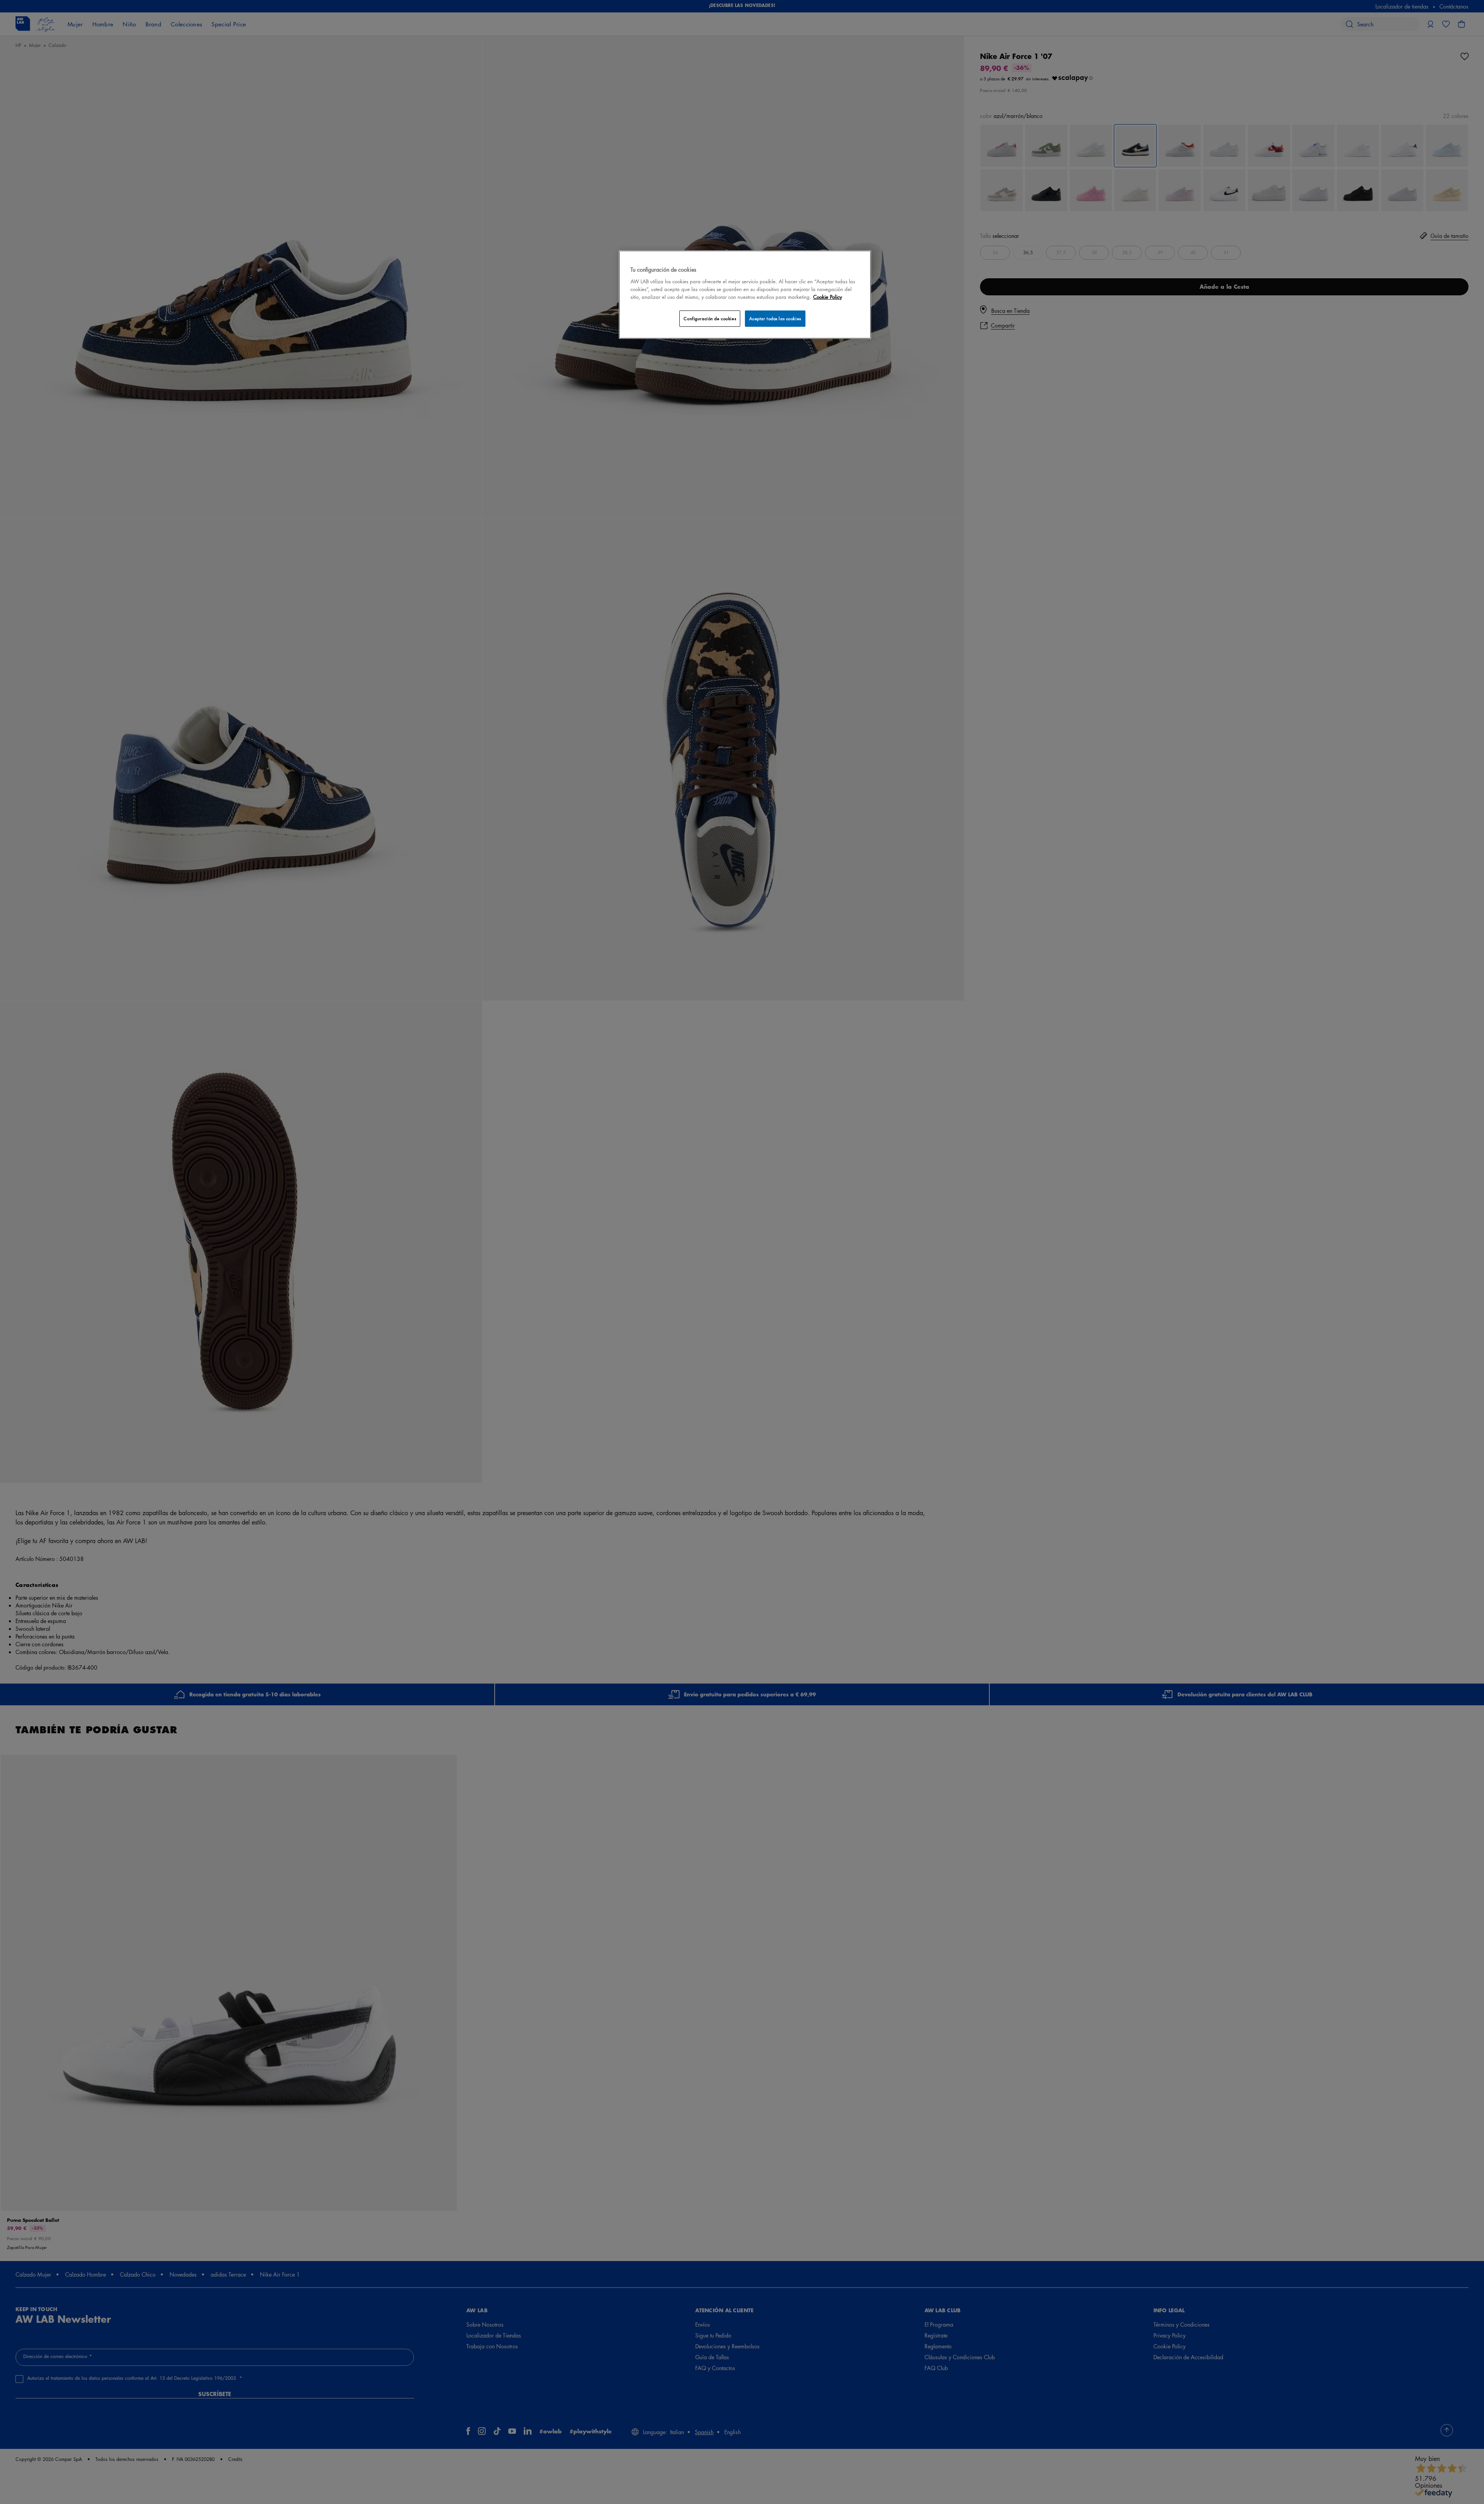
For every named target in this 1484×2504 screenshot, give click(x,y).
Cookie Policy (828, 297)
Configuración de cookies (710, 318)
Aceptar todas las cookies (775, 318)
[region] (745, 294)
